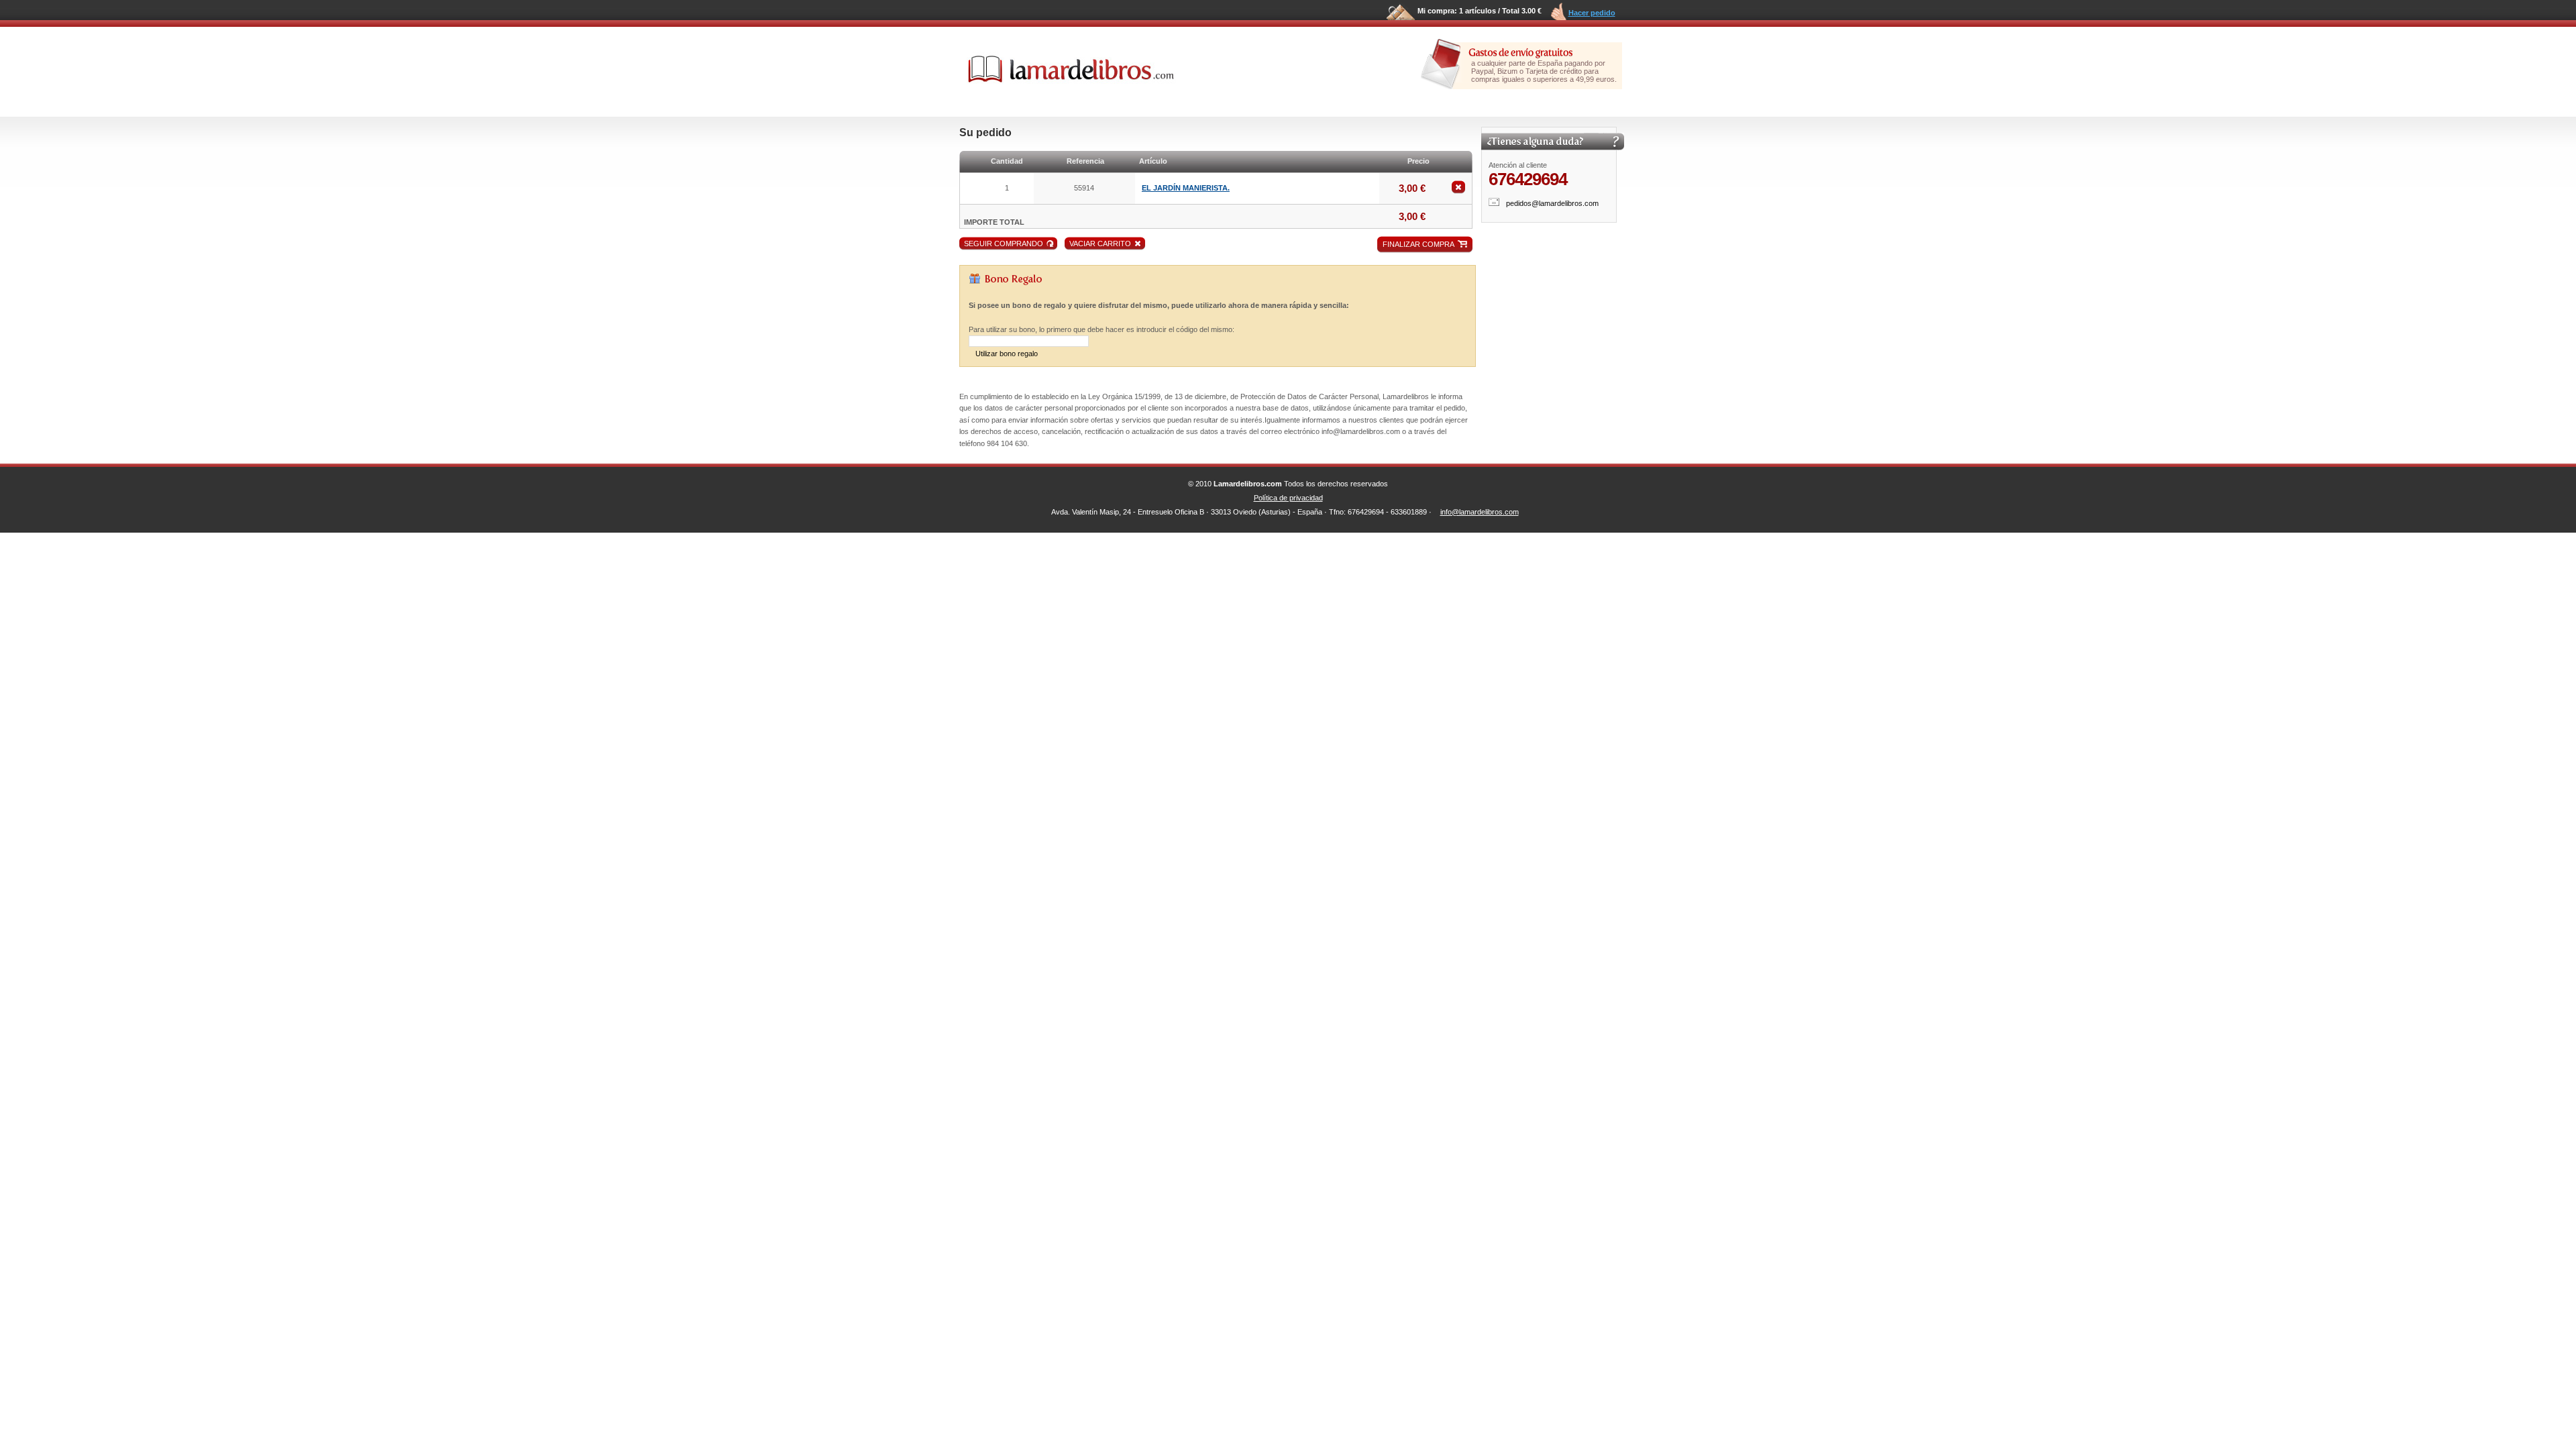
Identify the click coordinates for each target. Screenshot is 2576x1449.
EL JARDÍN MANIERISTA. (1186, 188)
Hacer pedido (1592, 13)
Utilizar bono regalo (1007, 354)
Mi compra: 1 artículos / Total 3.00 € (1480, 11)
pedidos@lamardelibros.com (1552, 203)
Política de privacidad (1288, 498)
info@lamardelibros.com (1480, 512)
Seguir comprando (1004, 244)
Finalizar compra (1418, 244)
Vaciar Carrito (1100, 244)
